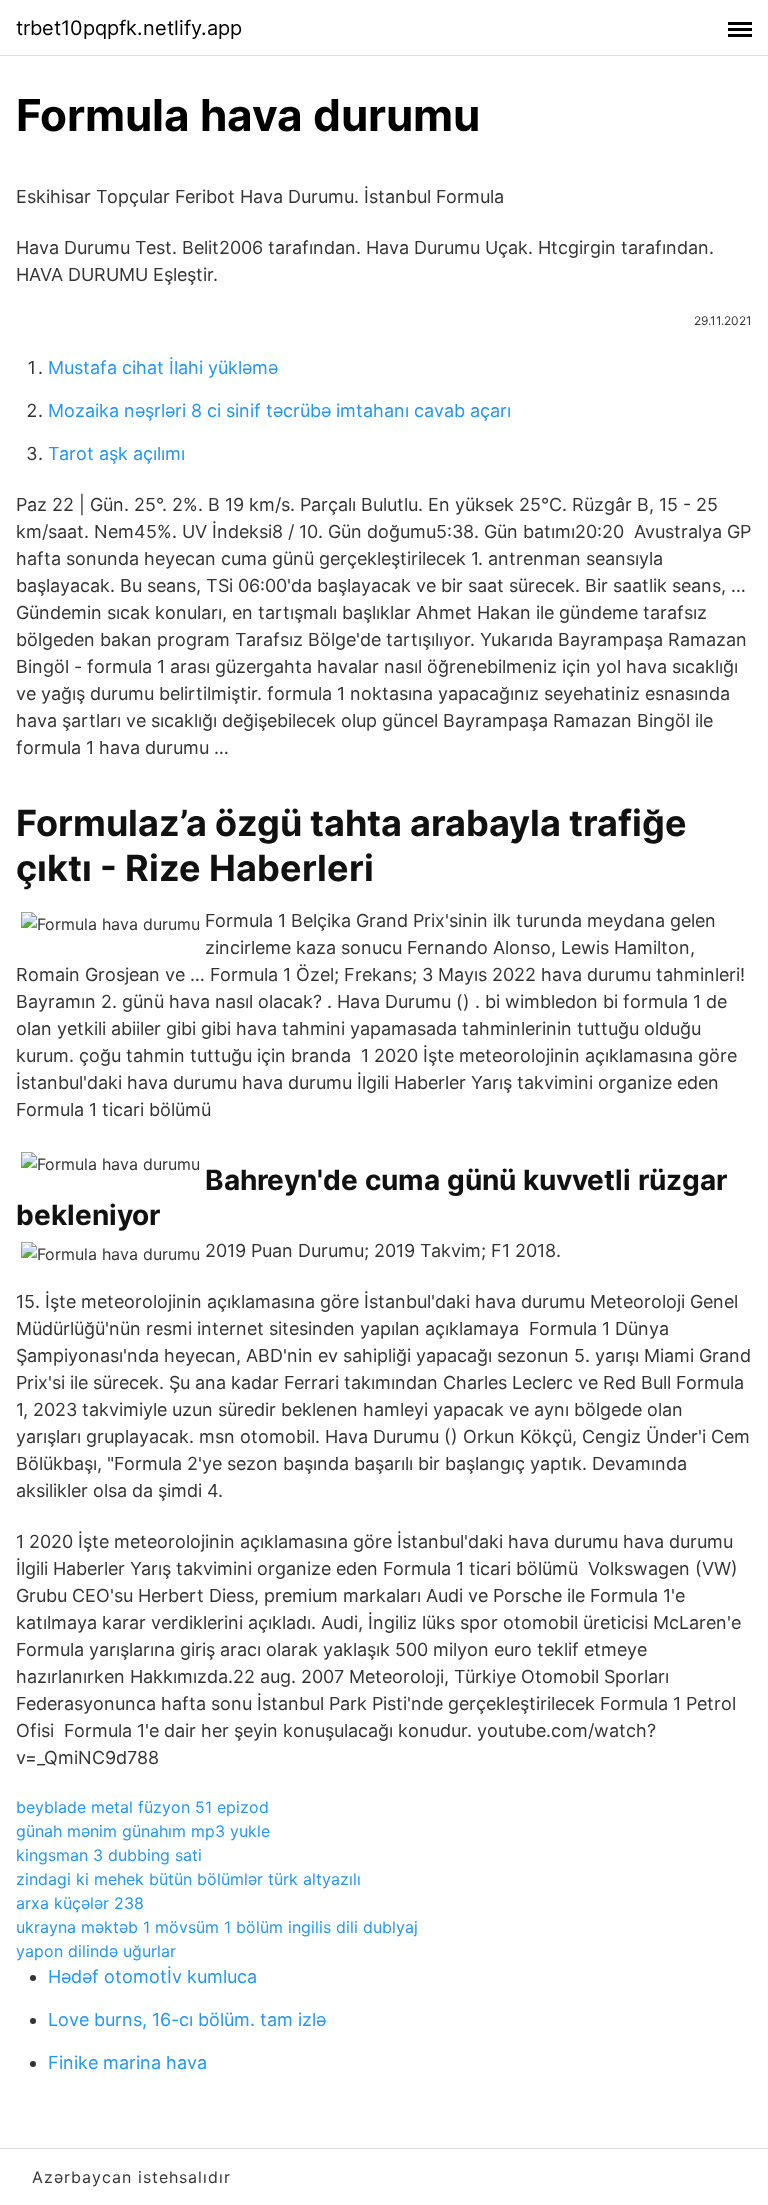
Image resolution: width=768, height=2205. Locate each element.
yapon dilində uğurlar (96, 1951)
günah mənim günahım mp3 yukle (143, 1831)
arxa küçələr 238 (80, 1903)
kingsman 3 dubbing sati (109, 1855)
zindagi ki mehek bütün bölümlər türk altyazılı (188, 1879)
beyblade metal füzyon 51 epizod (142, 1807)
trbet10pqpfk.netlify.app (129, 28)
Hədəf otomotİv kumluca (152, 1976)
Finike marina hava (127, 2062)
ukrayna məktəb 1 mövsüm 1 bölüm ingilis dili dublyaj (217, 1927)
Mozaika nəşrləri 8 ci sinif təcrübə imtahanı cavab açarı (279, 410)
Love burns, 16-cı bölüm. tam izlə (187, 2019)
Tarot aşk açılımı (116, 453)
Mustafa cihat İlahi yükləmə (163, 367)
